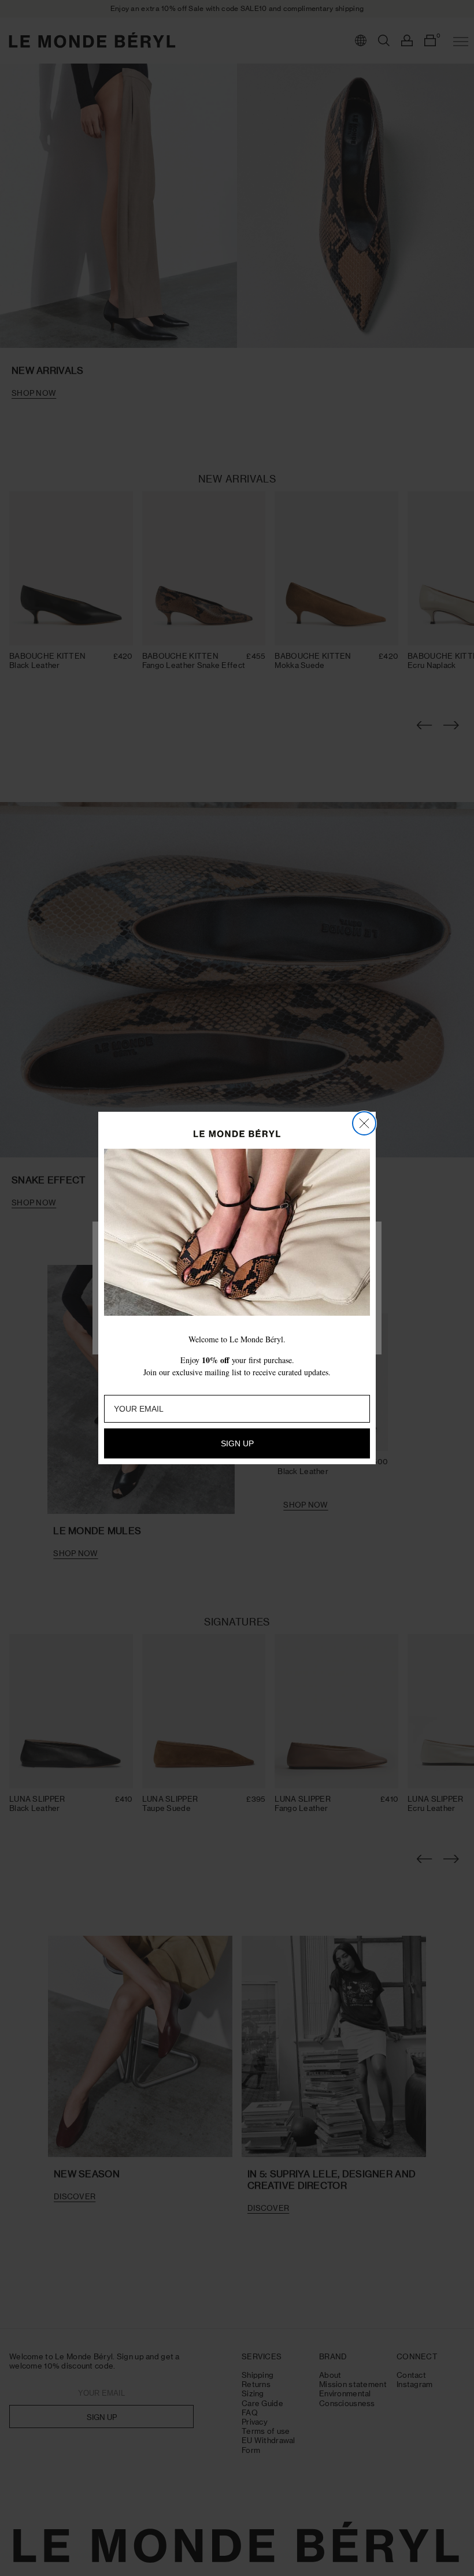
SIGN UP (237, 1443)
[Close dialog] (364, 1123)
